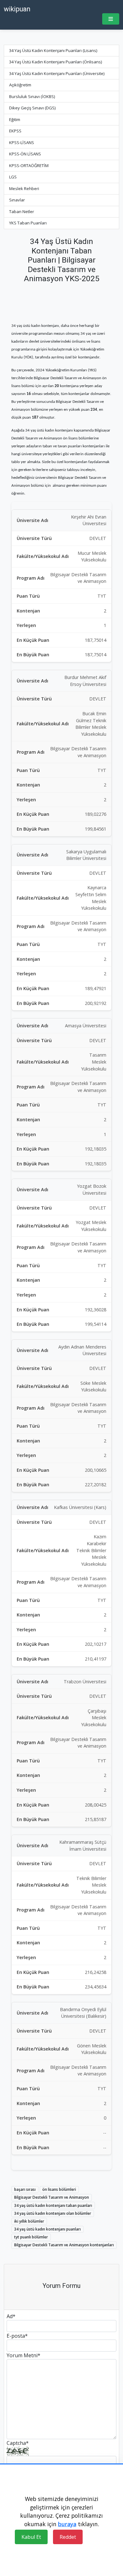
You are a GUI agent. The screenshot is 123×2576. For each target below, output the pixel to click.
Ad (11, 2316)
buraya (67, 2524)
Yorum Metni (23, 2355)
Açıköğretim (20, 85)
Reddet (68, 2537)
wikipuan (17, 9)
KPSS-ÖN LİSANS (25, 154)
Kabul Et (31, 2537)
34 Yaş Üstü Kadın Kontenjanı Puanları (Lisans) (53, 50)
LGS (13, 177)
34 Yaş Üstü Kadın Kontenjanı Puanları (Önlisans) (56, 62)
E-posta (17, 2336)
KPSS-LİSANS (22, 142)
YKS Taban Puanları (28, 223)
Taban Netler (22, 212)
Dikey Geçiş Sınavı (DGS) (32, 108)
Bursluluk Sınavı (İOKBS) (32, 96)
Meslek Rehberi (24, 189)
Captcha (18, 2443)
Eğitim (15, 119)
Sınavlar (17, 200)
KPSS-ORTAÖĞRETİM (29, 165)
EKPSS (15, 131)
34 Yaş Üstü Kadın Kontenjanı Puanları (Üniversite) (57, 73)
